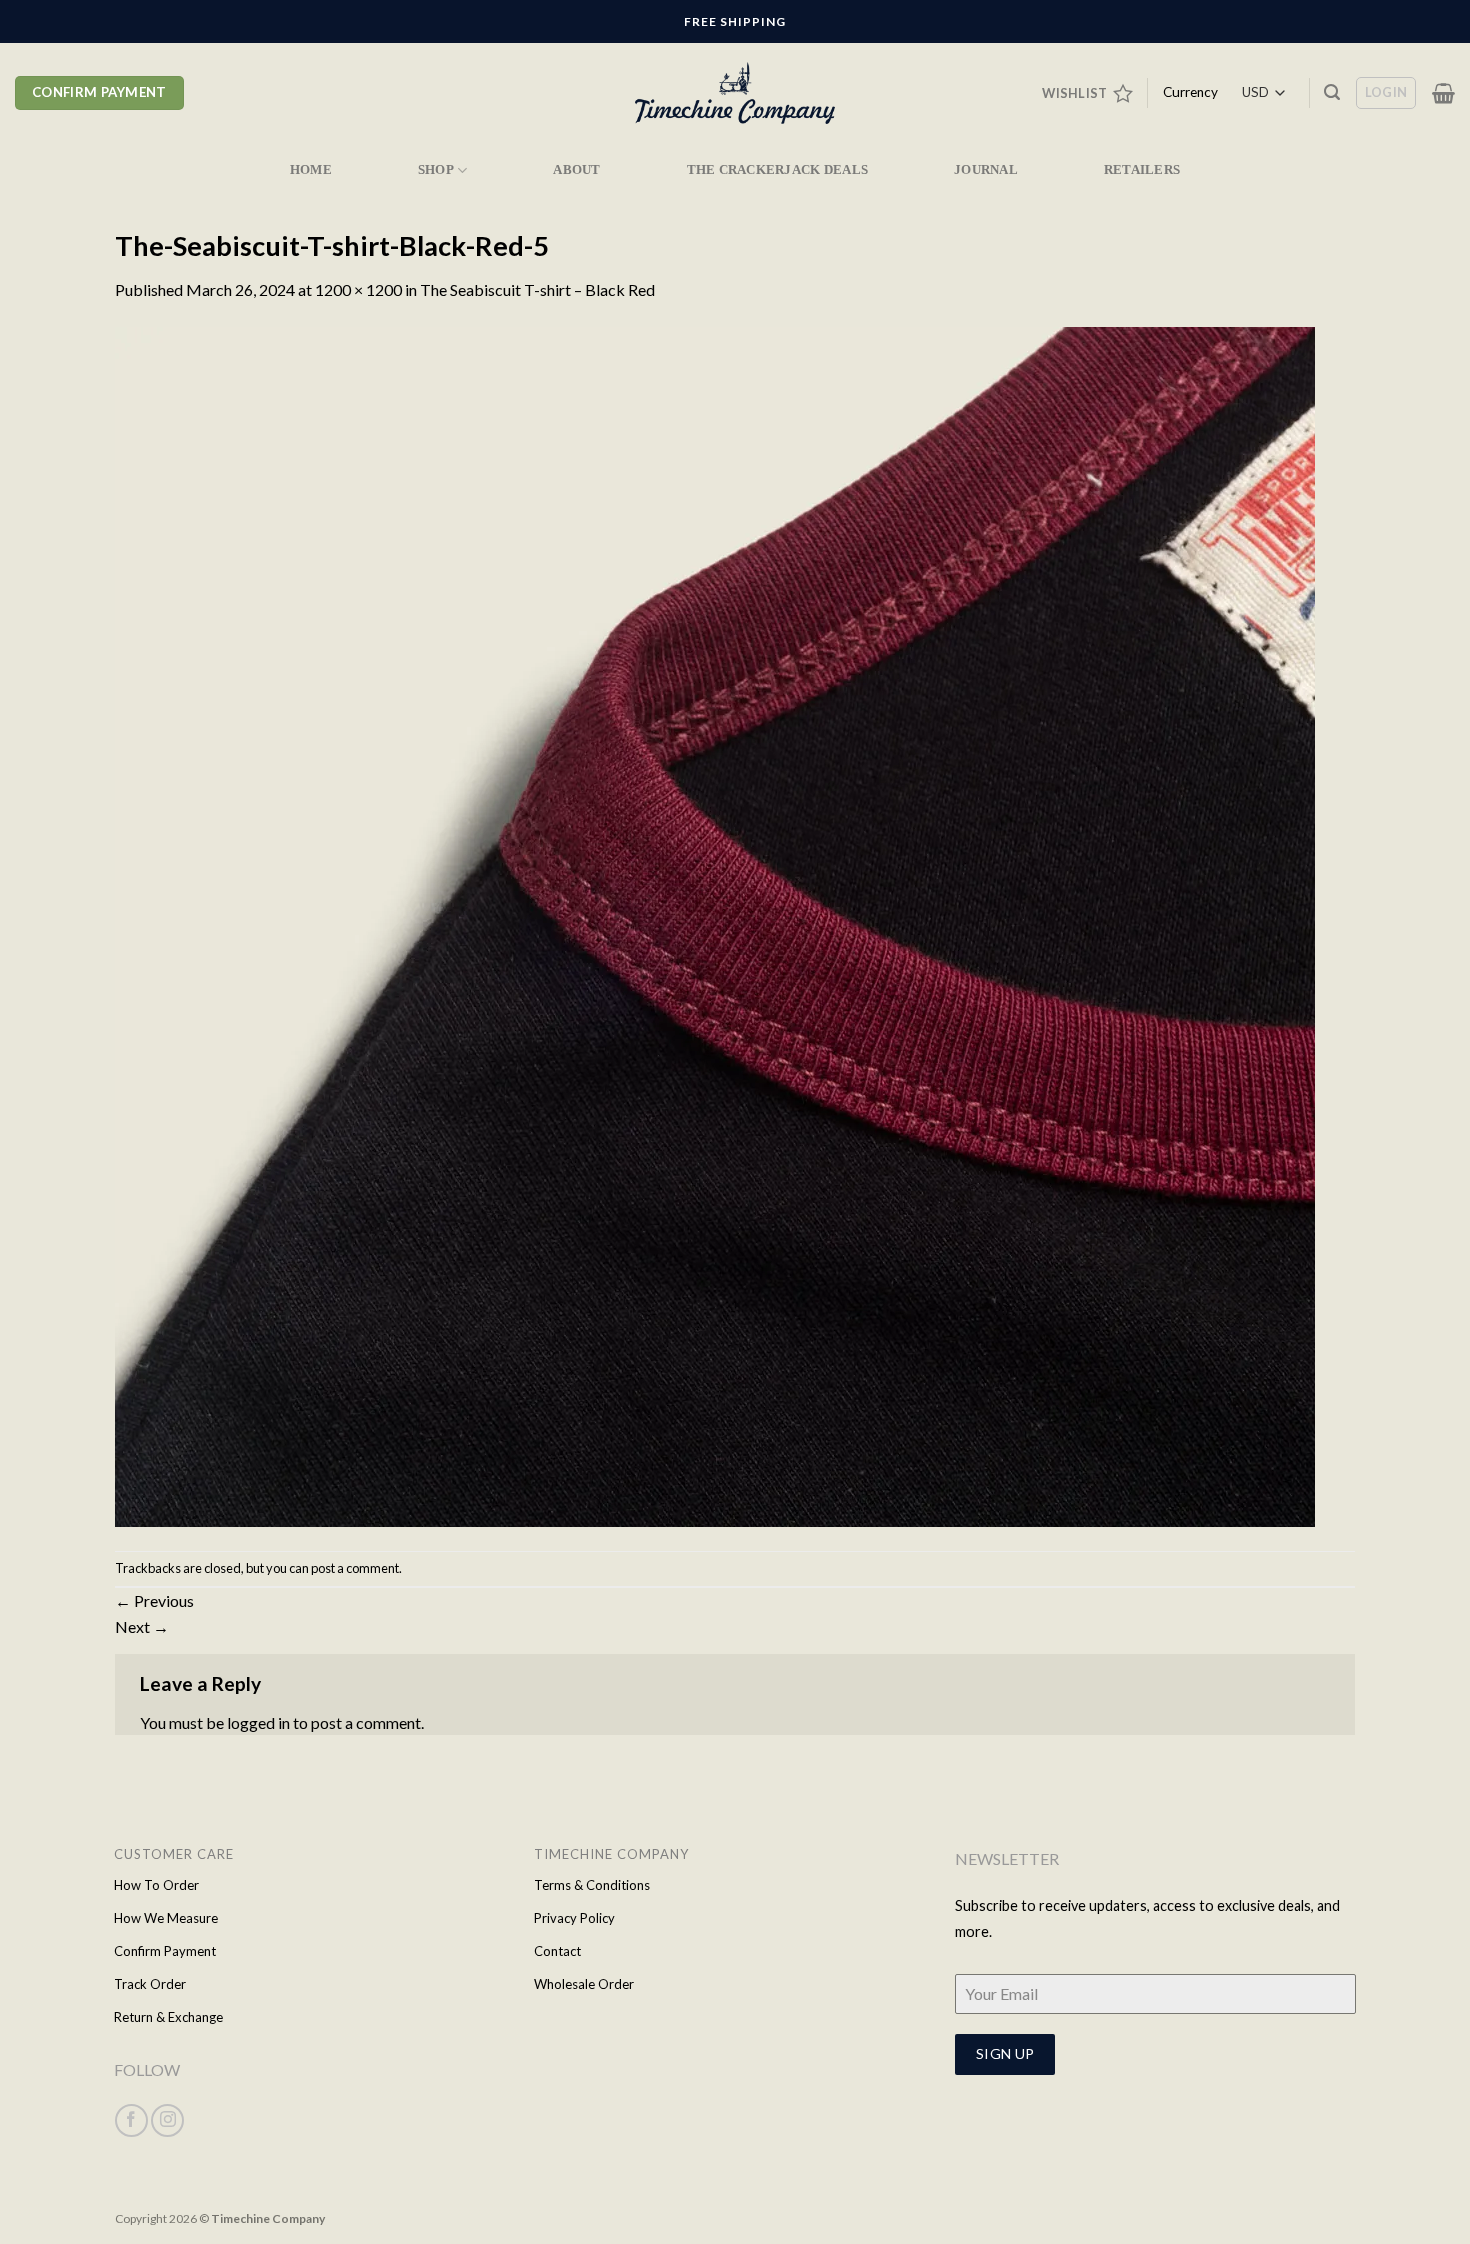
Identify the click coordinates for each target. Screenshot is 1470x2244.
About (576, 170)
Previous (154, 1600)
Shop (436, 170)
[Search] (1332, 92)
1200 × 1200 (358, 289)
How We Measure (166, 1918)
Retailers (1142, 170)
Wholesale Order (584, 1984)
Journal (986, 170)
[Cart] (1443, 93)
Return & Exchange (168, 2017)
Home (311, 170)
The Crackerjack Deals (777, 170)
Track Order (150, 1984)
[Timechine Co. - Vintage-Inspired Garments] (735, 93)
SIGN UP (1005, 2053)
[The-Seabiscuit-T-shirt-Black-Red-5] (715, 924)
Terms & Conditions (592, 1885)
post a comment (355, 1568)
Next (142, 1626)
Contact (557, 1951)
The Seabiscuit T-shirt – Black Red (537, 289)
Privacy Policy (574, 1918)
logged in (258, 1722)
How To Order (156, 1885)
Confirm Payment (165, 1951)
